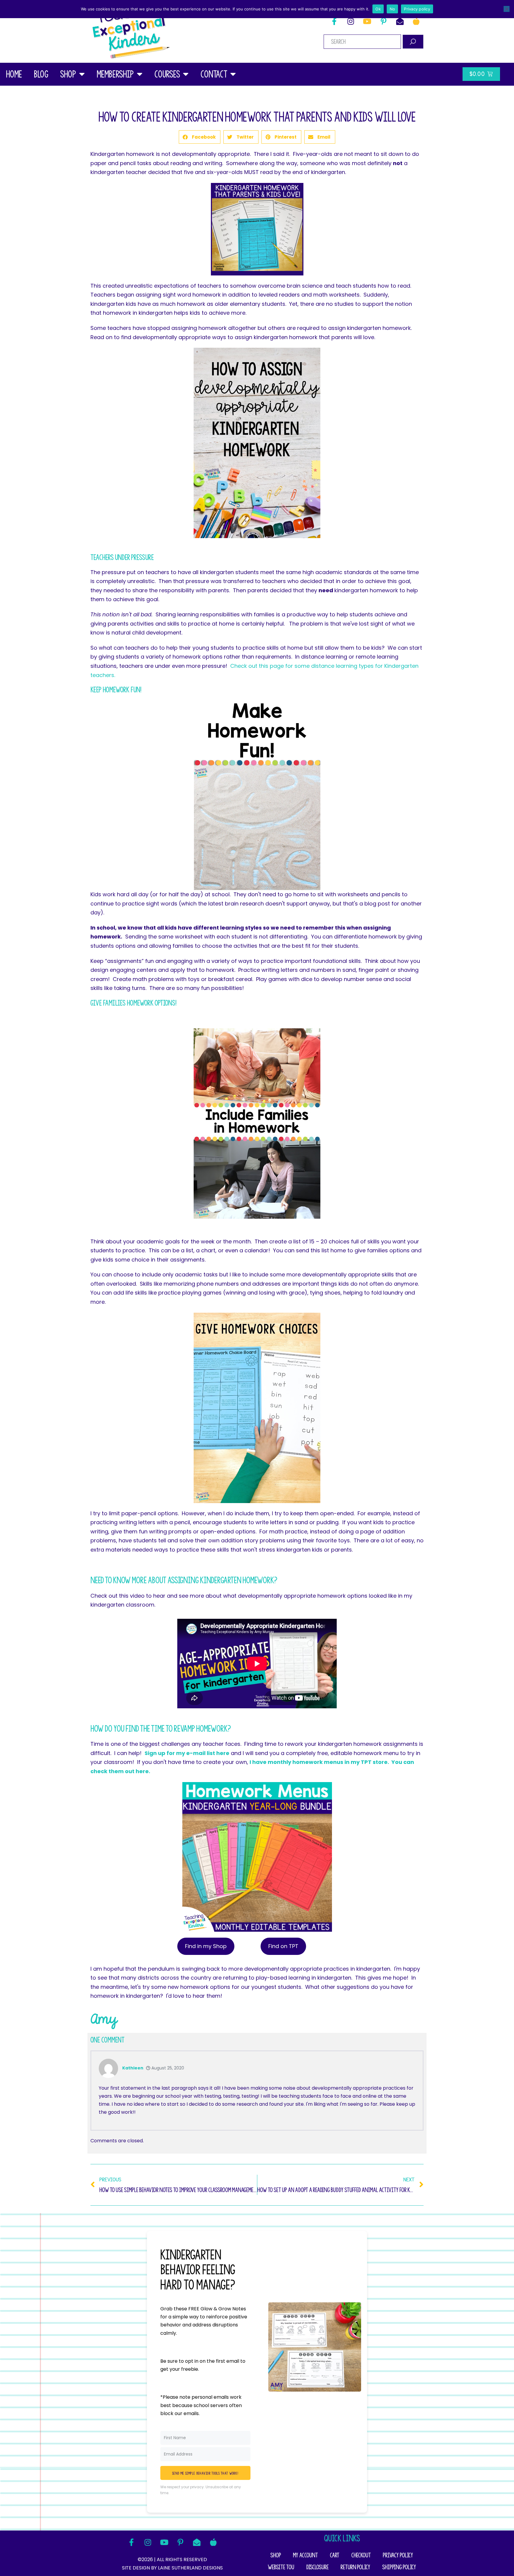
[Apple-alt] (416, 21)
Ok (378, 9)
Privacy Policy (398, 2555)
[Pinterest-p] (383, 21)
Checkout (361, 2555)
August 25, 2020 (167, 2068)
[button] (200, 137)
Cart (335, 2555)
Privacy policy (417, 9)
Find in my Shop (206, 1946)
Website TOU (281, 2567)
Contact (214, 74)
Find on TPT (283, 1946)
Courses (167, 74)
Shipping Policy (399, 2567)
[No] (507, 9)
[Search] (413, 42)
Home (14, 74)
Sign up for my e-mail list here (187, 1753)
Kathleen (133, 2068)
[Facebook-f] (334, 21)
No (392, 9)
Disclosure (317, 2567)
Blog (41, 74)
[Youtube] (367, 21)
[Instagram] (351, 21)
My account (305, 2555)
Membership (115, 74)
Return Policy (355, 2567)
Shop (68, 74)
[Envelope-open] (400, 21)
